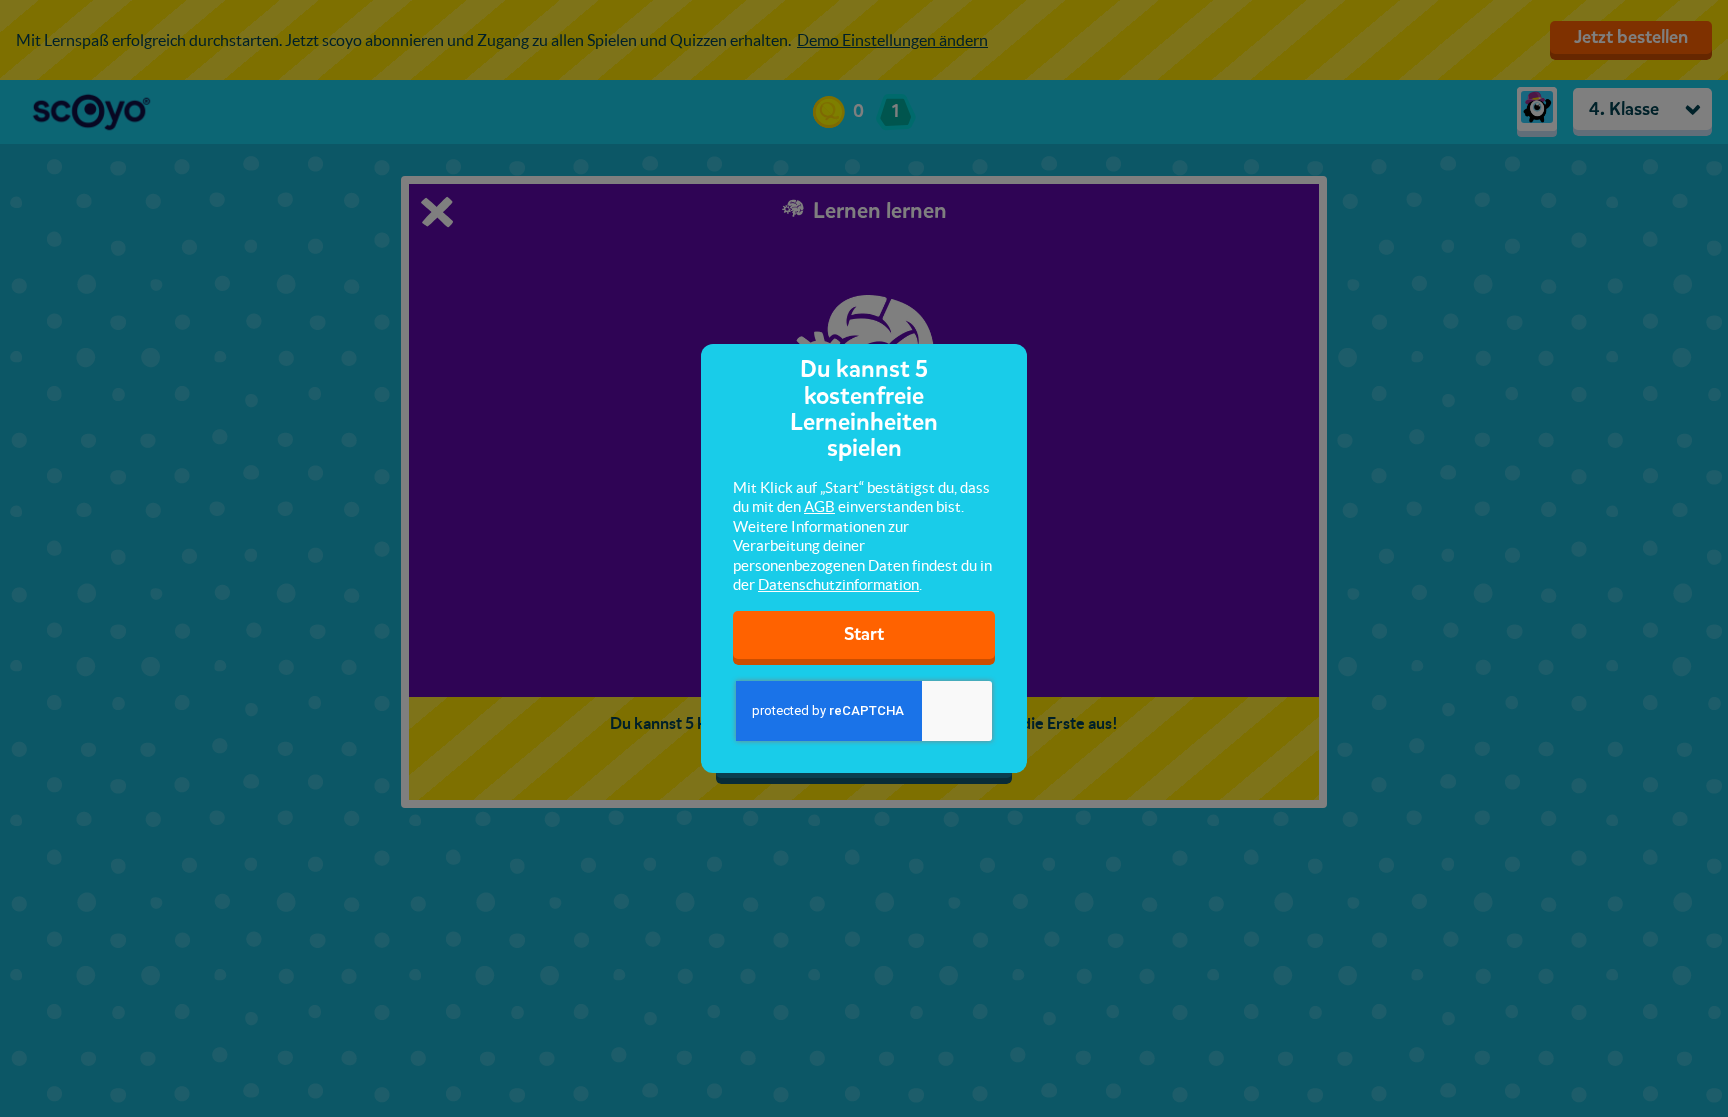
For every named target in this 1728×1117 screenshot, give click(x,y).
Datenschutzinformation (838, 584)
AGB (819, 506)
